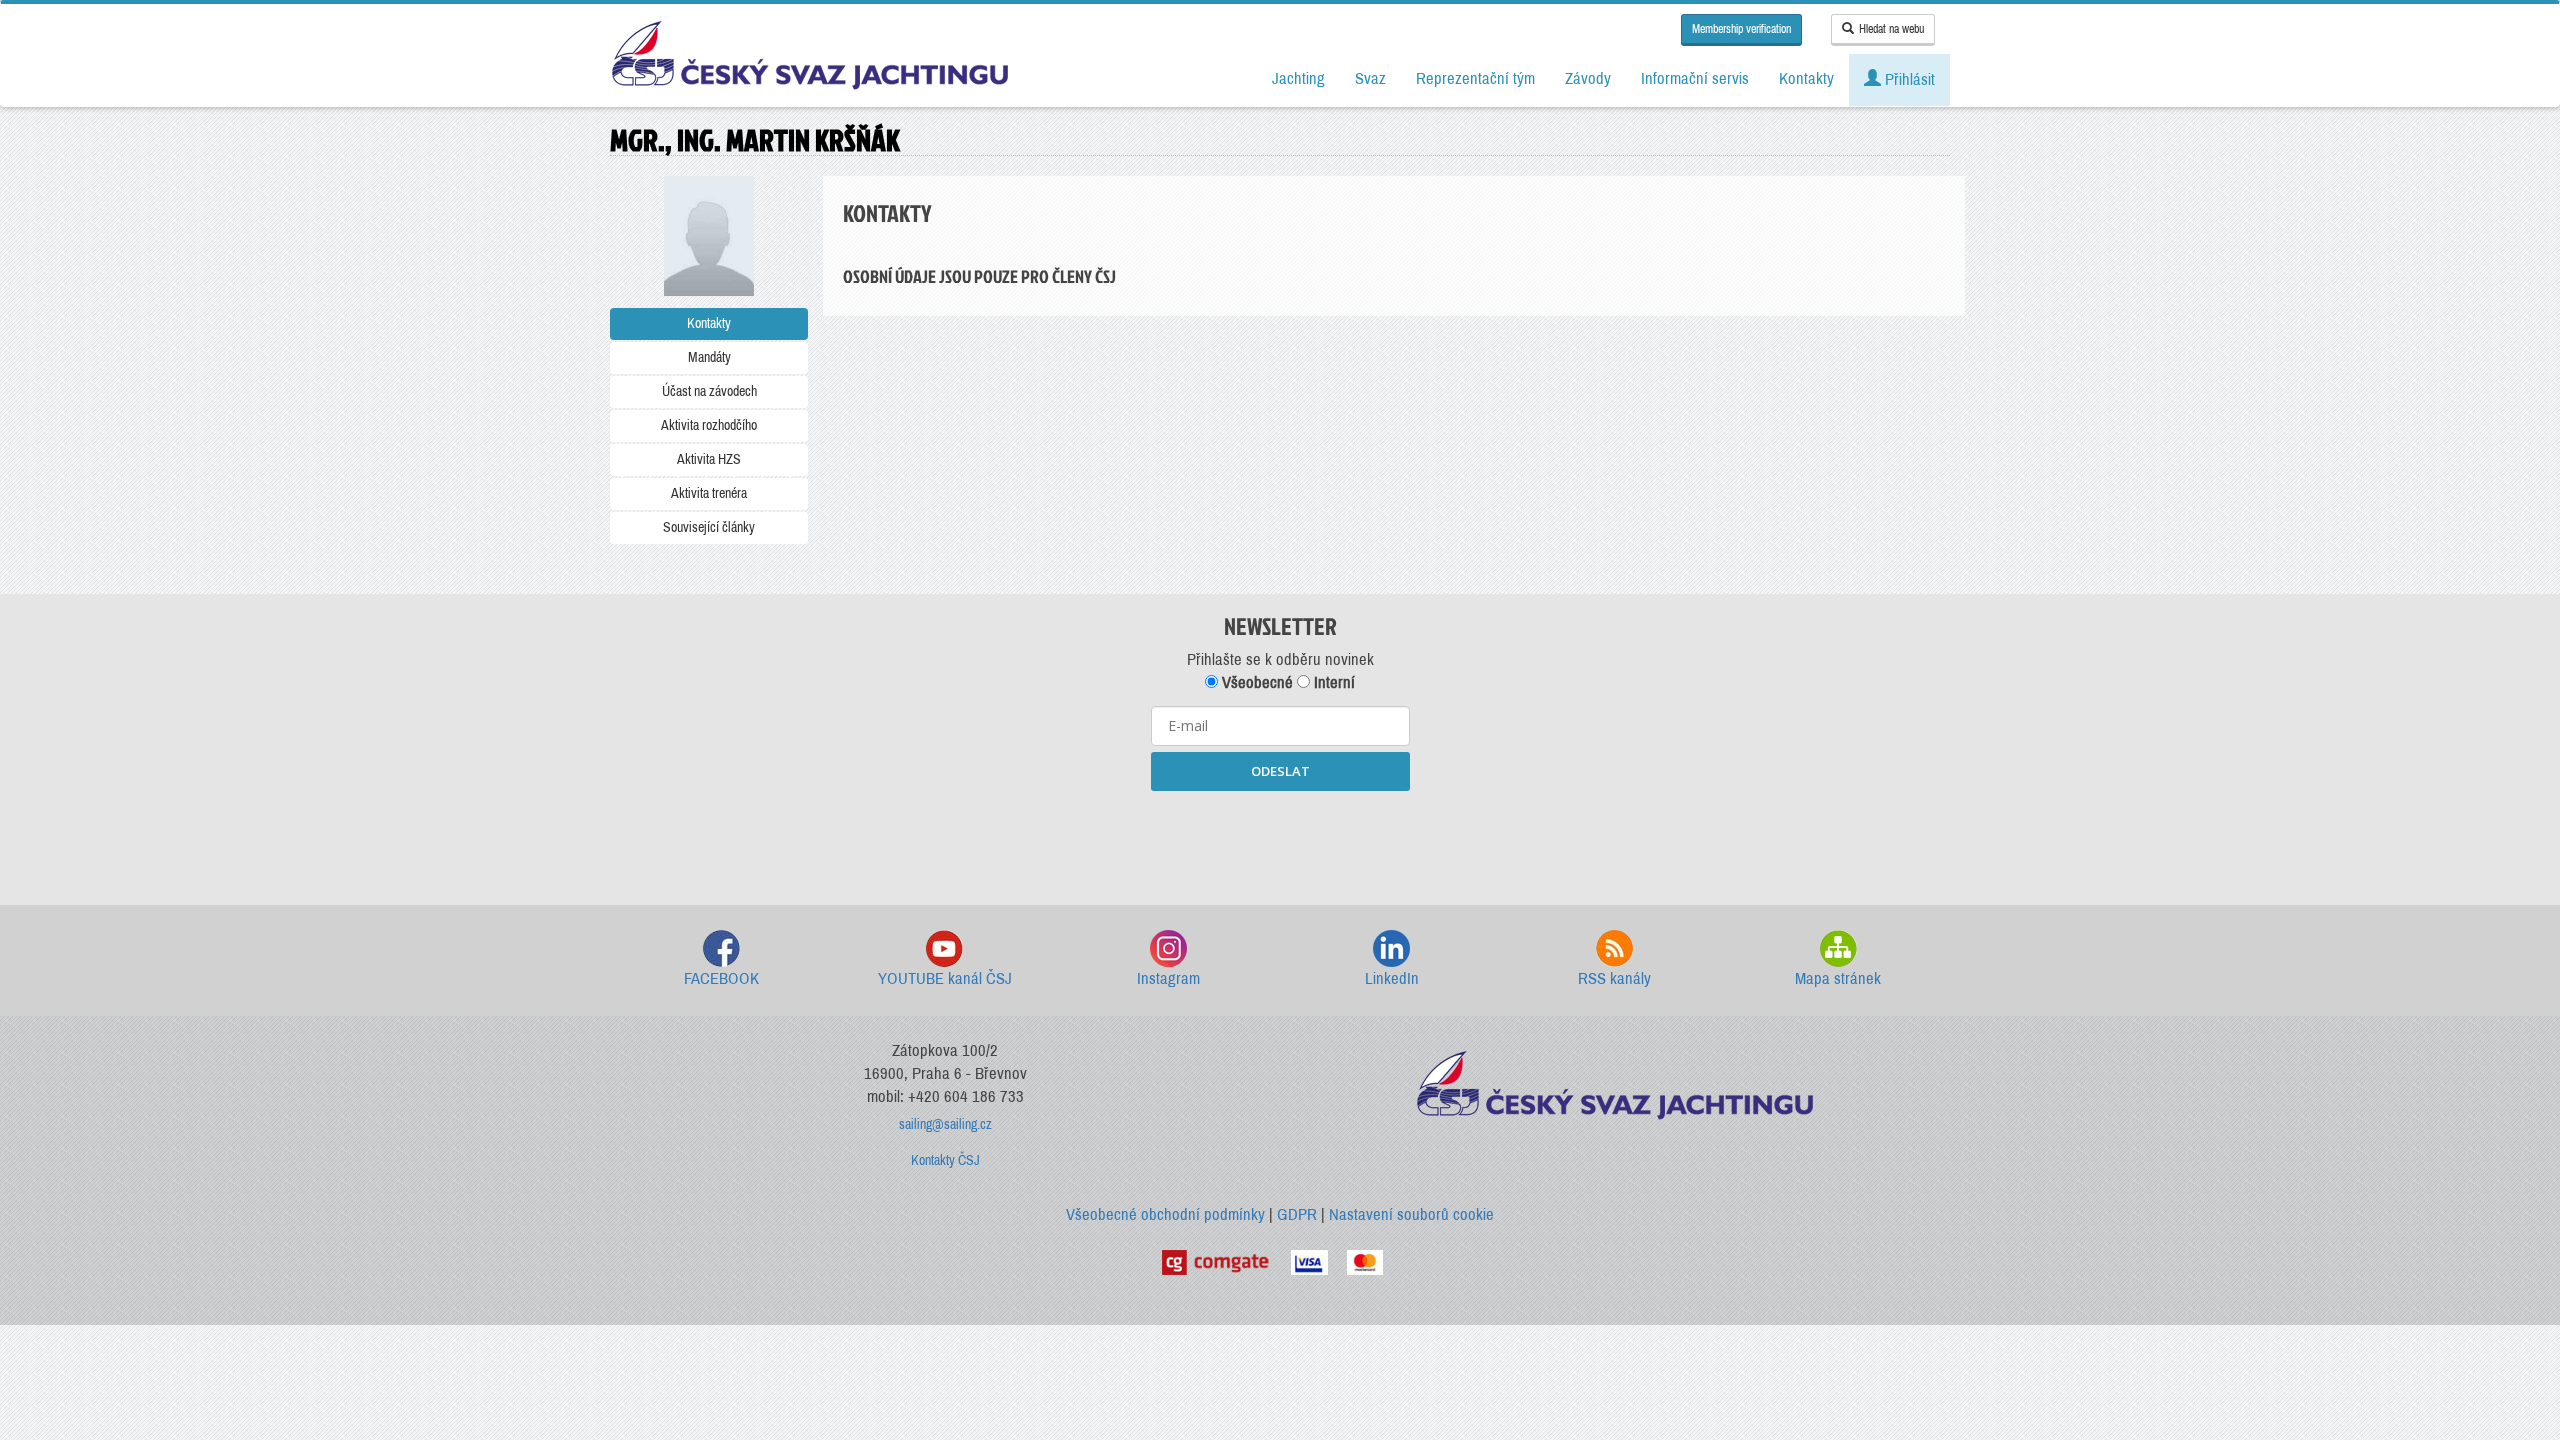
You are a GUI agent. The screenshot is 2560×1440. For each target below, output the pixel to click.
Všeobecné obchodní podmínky (1165, 1214)
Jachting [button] (1298, 78)
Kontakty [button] (1806, 78)
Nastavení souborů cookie (1411, 1214)
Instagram (1168, 978)
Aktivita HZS (709, 459)
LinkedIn (1392, 978)
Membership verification (1741, 29)
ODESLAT (1280, 771)
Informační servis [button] (1695, 78)
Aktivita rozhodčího (709, 425)
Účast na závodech (709, 391)
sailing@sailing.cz (945, 1124)
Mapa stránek (1838, 978)
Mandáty (709, 357)
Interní (1332, 682)
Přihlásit (1908, 79)
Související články (709, 527)
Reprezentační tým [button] (1475, 78)
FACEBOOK (721, 978)
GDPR (1297, 1214)
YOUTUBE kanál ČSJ (945, 978)
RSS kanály (1614, 978)
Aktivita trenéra (709, 493)
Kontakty (709, 323)
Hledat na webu (1891, 29)
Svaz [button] (1370, 78)
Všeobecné (1255, 682)
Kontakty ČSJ (945, 1160)
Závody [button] (1588, 78)
